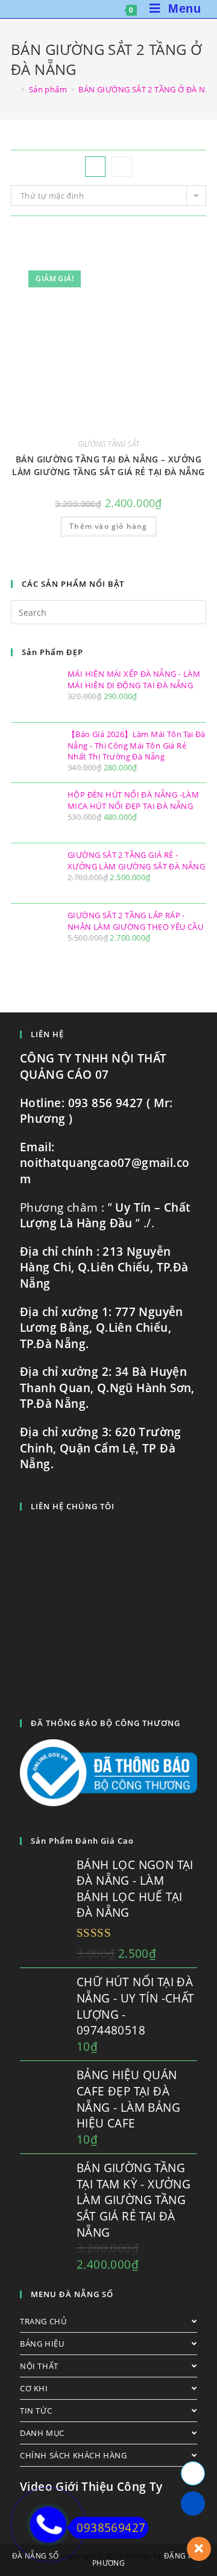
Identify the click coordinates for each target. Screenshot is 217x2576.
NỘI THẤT (39, 2366)
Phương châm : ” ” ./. (105, 1216)
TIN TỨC (36, 2411)
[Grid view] (95, 167)
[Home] (14, 89)
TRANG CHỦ (43, 2321)
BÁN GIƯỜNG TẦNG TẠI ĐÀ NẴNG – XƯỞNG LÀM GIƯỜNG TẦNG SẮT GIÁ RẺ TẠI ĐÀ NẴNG (108, 465)
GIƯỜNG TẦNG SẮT (109, 444)
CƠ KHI (34, 2388)
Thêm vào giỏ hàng (108, 526)
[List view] (122, 167)
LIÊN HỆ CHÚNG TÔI (73, 1506)
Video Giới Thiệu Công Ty (91, 2487)
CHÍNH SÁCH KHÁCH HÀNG (74, 2455)
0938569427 (111, 2528)
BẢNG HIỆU (42, 2344)
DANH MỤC (42, 2433)
